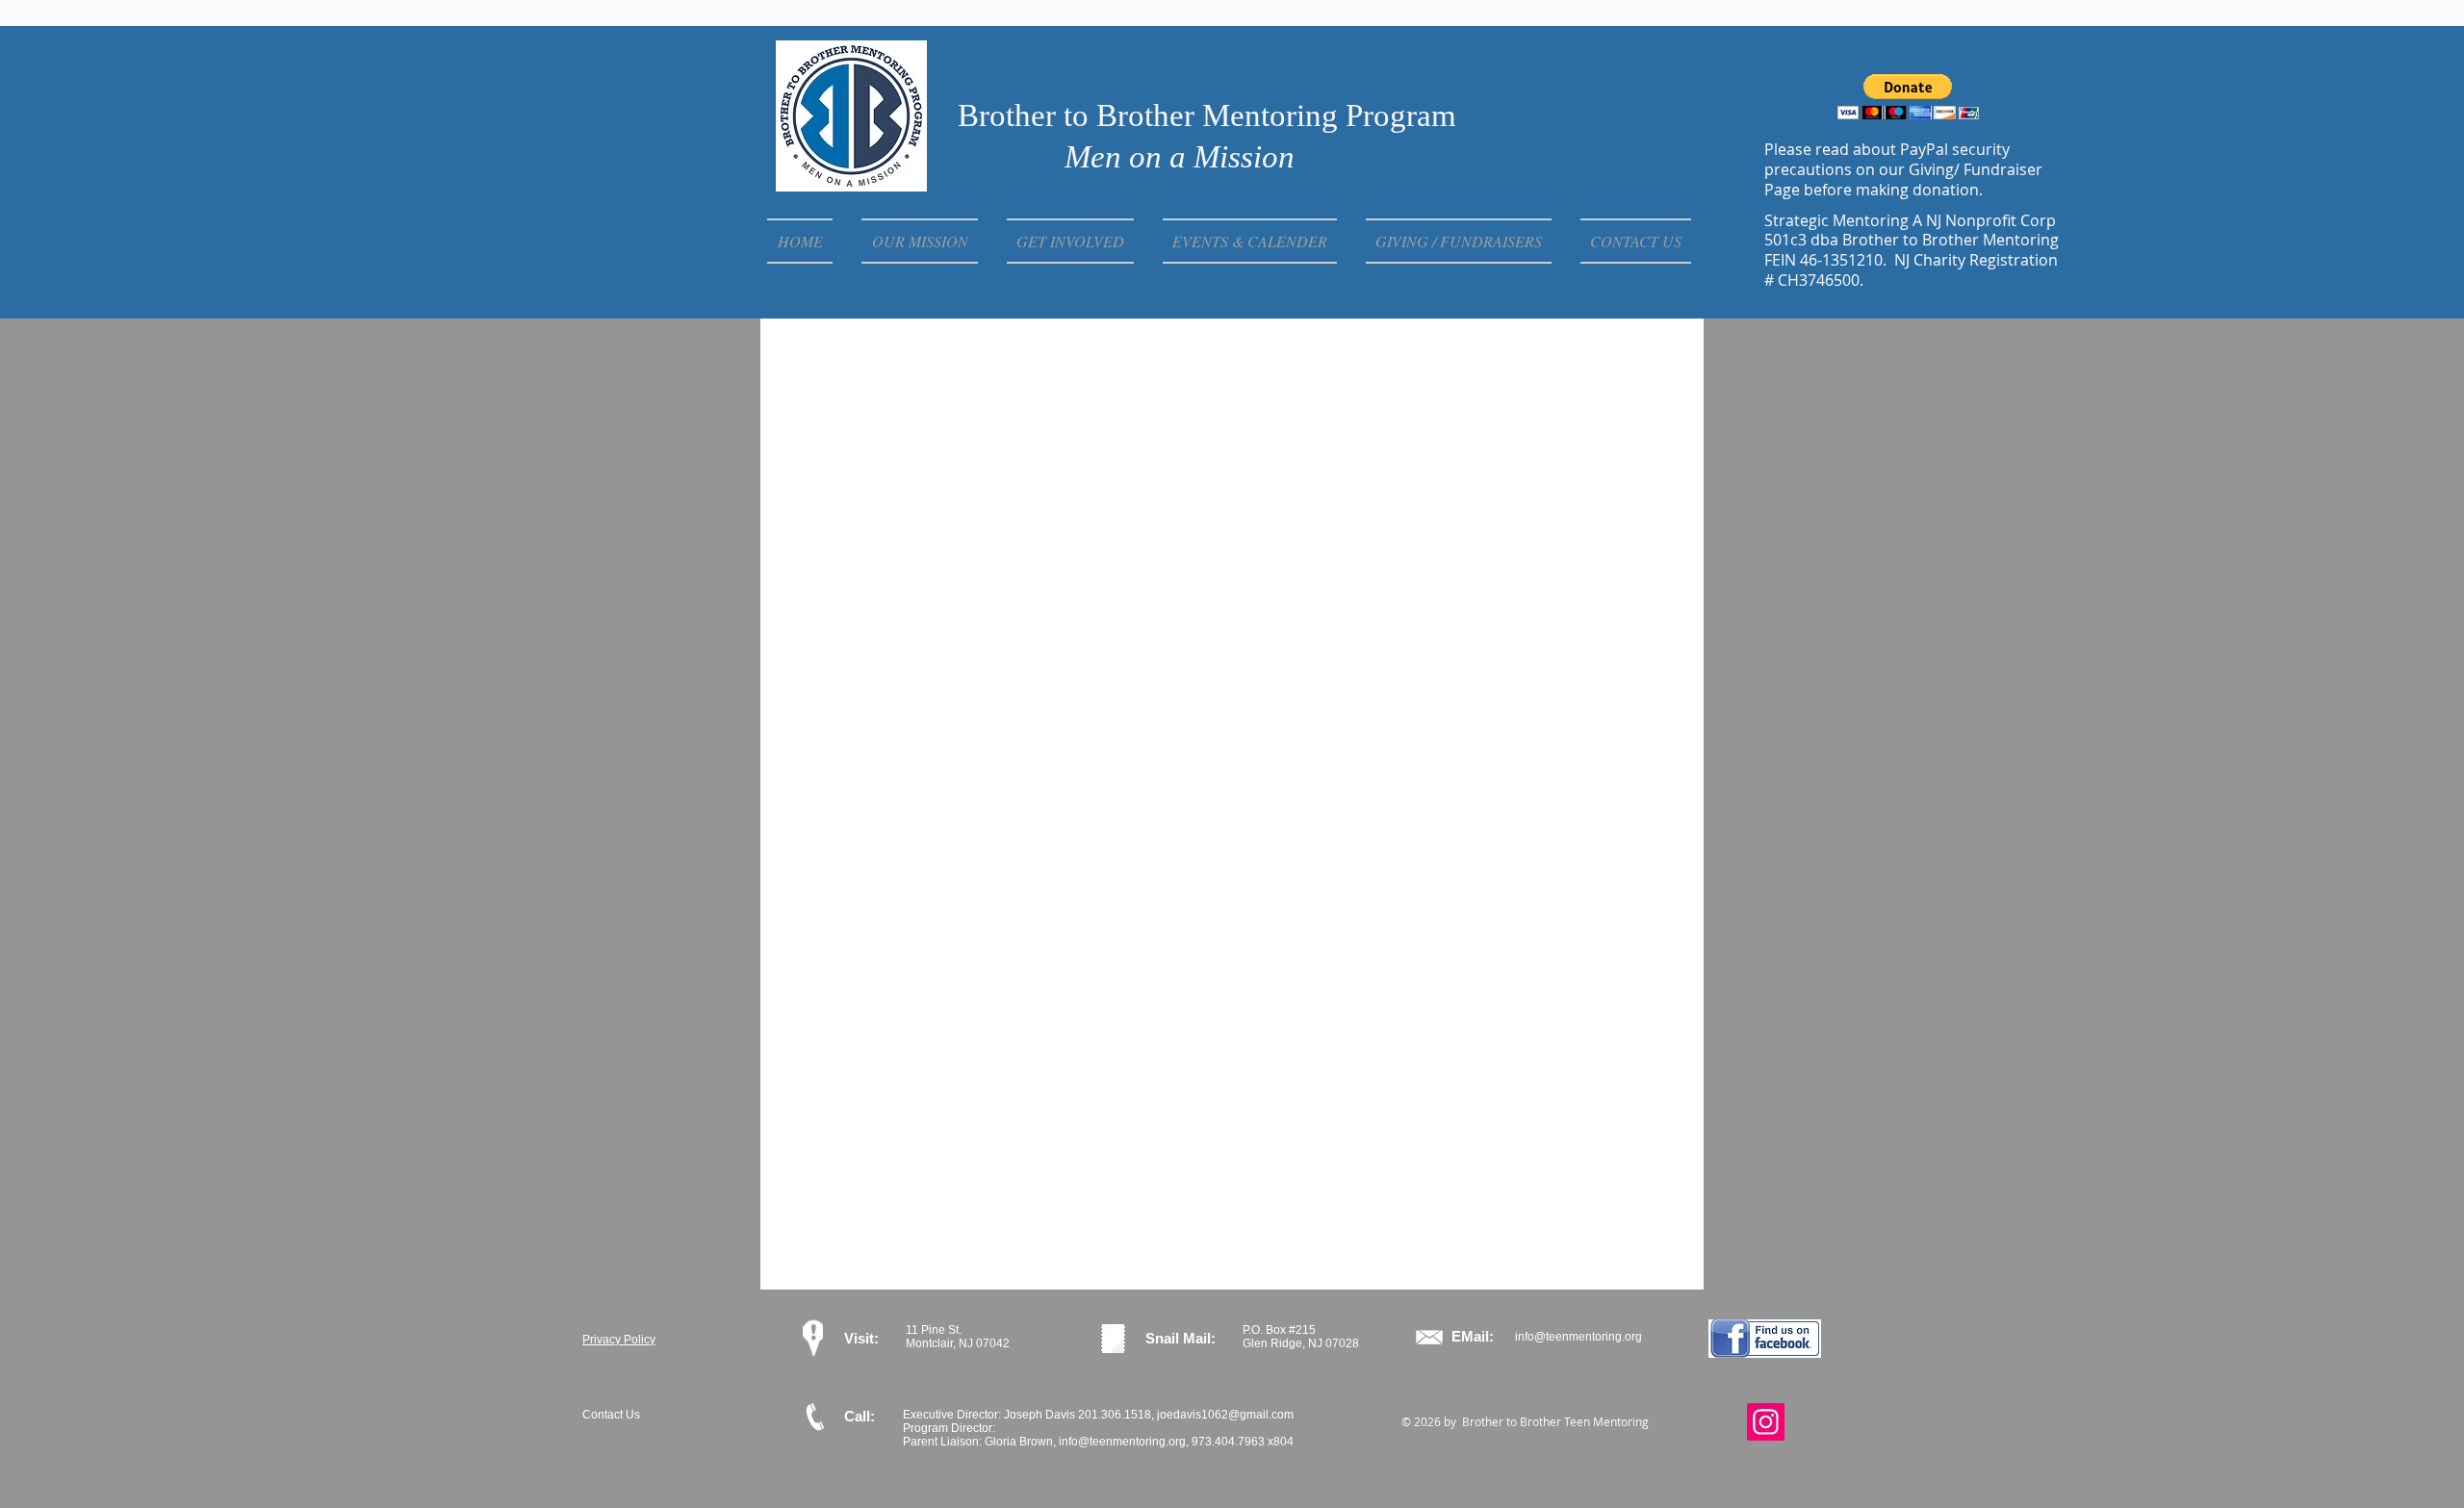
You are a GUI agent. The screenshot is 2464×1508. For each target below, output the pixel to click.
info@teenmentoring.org (1578, 1337)
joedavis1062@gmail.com (1225, 1415)
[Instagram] (1766, 1422)
